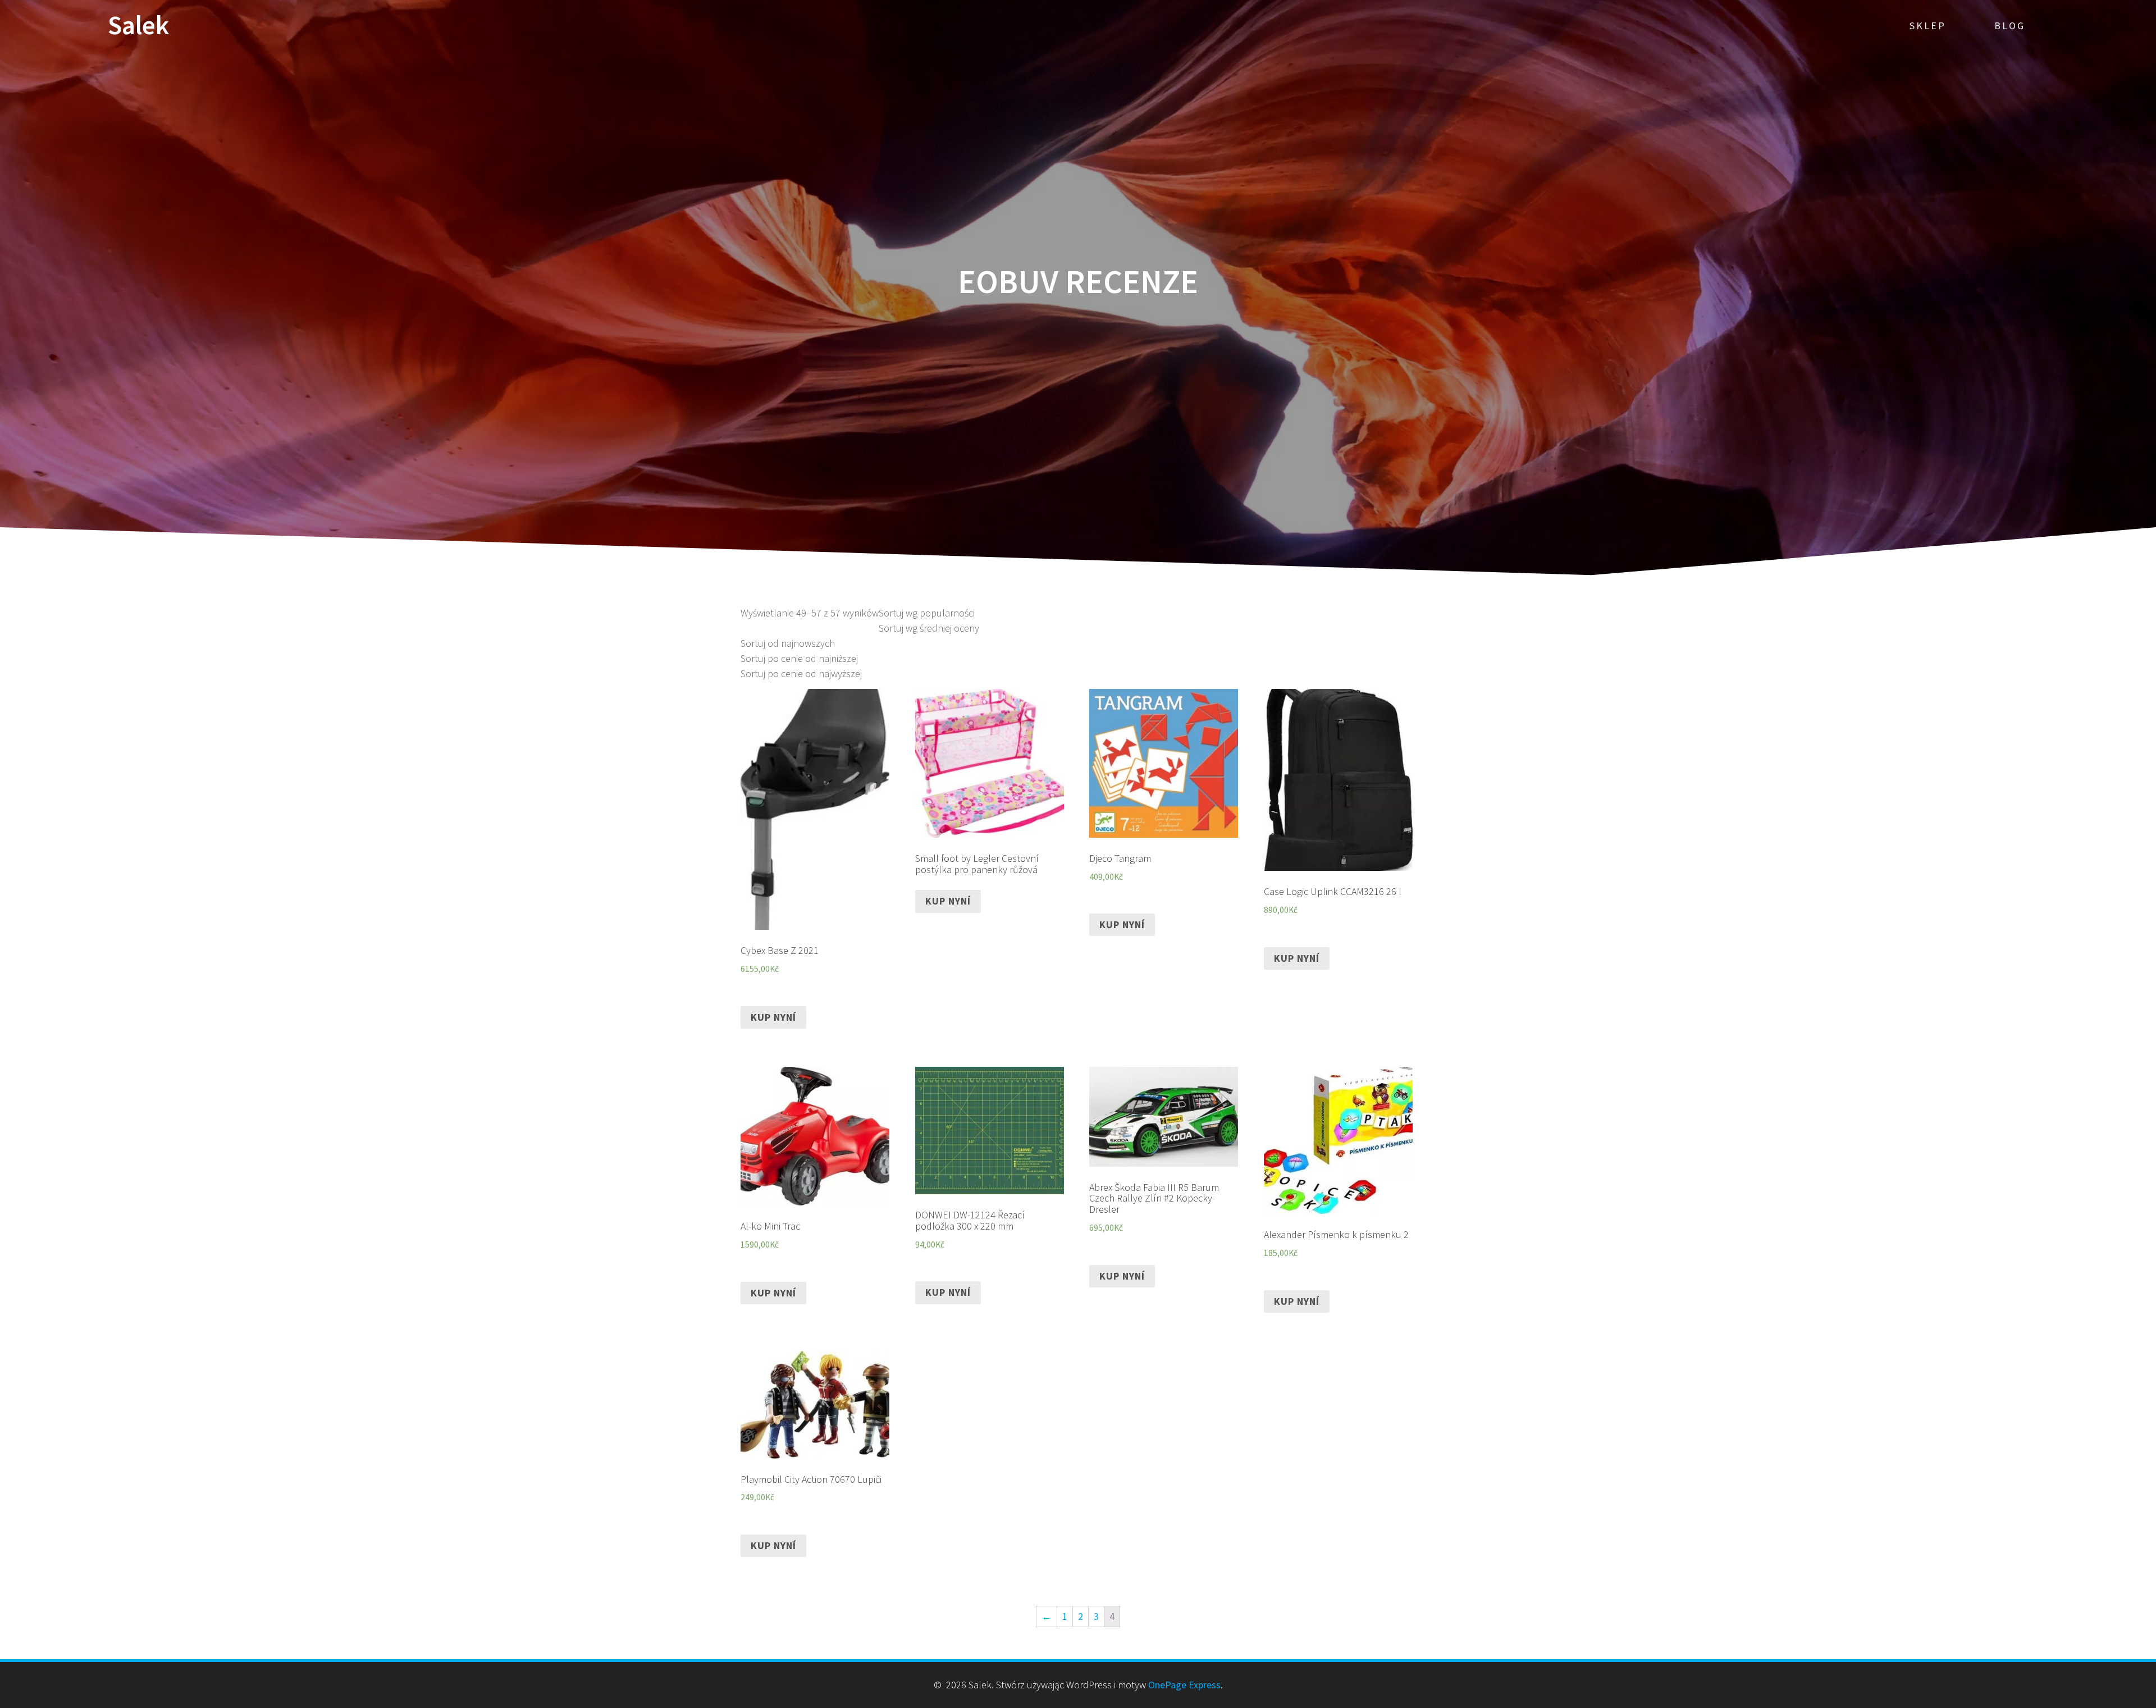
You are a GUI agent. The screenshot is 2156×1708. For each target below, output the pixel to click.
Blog (2010, 26)
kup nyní (773, 1017)
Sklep (1928, 26)
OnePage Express (1184, 1685)
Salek (138, 26)
